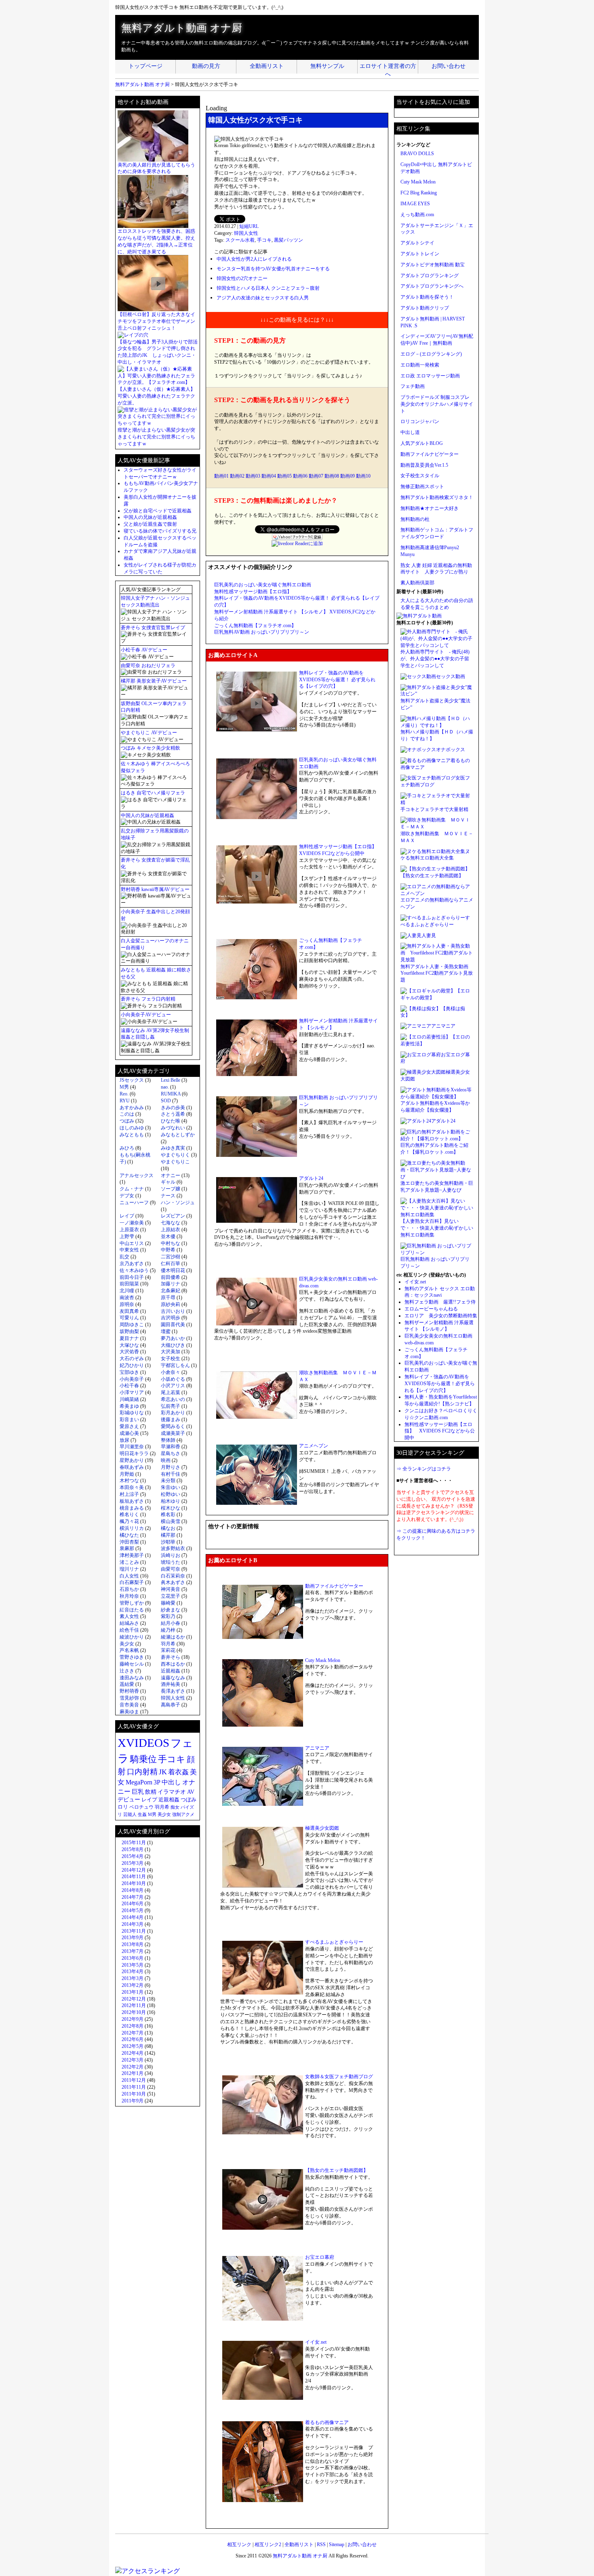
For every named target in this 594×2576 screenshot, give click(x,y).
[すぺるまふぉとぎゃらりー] (433, 918)
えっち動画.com (417, 215)
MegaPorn (139, 1782)
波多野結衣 (173, 1548)
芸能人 (130, 1814)
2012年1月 (133, 2073)
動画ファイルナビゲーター (334, 1586)
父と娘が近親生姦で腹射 (150, 524)
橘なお (168, 1528)
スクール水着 (240, 240)
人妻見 (429, 935)
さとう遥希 (173, 1114)
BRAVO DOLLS (417, 154)
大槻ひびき (173, 1345)
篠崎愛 (168, 1603)
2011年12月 (134, 2080)
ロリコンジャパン (420, 421)
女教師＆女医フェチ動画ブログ (339, 2077)
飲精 (151, 1792)
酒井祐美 (171, 1684)
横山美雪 (171, 1521)
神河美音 (171, 1589)
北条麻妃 (171, 1291)
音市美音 (129, 1705)
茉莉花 (168, 1650)
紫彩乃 (168, 1616)
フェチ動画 (413, 386)
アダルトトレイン (420, 254)
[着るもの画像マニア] (425, 760)
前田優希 (171, 1277)
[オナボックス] (418, 750)
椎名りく (129, 1514)
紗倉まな (171, 1610)
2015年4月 (133, 1856)
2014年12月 (134, 1870)
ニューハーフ (134, 1203)
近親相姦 (171, 1671)
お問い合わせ (449, 66)
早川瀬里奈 (132, 1447)
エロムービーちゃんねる (431, 1309)
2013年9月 (133, 1938)
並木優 (168, 1236)
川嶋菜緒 (129, 1399)
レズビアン (173, 1216)
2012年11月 (134, 2005)
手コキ (264, 240)
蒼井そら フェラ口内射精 (148, 999)
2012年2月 (133, 2067)
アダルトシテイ (417, 243)
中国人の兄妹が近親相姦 (150, 517)
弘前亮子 (171, 1406)
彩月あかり (173, 1413)
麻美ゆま (129, 1712)
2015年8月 (133, 1849)
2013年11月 (134, 1931)
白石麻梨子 (132, 1582)
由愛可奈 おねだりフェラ (148, 666)
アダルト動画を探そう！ (427, 297)
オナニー (171, 1175)
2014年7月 (133, 1897)
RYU (125, 1101)
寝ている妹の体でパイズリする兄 (160, 531)
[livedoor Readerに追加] (297, 543)
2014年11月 (134, 1877)
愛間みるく (173, 1426)
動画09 (348, 476)
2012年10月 (134, 2012)
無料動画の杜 (415, 519)
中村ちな (171, 1243)
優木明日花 (173, 1270)
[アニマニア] (416, 1026)
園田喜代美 (173, 1325)
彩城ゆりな (132, 1413)
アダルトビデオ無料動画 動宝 (433, 265)
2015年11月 (134, 1843)
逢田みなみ (132, 1678)
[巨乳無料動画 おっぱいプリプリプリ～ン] (437, 1253)
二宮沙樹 (171, 1257)
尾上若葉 (171, 1392)
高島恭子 (171, 1705)
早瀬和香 (171, 1447)
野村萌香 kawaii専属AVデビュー (155, 889)
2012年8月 (133, 2026)
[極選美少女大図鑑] (423, 1072)
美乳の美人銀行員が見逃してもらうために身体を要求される (156, 168)
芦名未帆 (129, 1650)
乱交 (124, 1257)
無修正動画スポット (422, 487)
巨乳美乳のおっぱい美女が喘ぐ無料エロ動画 (263, 585)
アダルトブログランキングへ (432, 286)
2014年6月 (133, 1904)
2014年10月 (134, 1883)
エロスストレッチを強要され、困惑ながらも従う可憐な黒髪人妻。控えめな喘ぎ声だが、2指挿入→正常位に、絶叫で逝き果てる (156, 241)
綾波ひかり (132, 1637)
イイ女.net (316, 2342)
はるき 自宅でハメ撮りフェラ (153, 793)
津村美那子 (132, 1555)
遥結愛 (127, 1684)
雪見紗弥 (129, 1698)
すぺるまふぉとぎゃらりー (334, 1942)
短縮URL (249, 226)
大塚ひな (129, 1345)
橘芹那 (168, 1535)
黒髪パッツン (289, 240)
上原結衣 (171, 1230)
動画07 (316, 476)
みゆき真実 (173, 1148)
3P (157, 1782)
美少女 (127, 1644)
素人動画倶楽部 (417, 583)
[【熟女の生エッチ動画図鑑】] (435, 869)
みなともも (132, 1135)
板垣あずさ (132, 1501)
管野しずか (132, 1603)
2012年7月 (133, 2033)
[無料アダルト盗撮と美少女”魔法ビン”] (437, 694)
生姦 (142, 1814)
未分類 (168, 1481)
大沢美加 (171, 1352)
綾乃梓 (168, 1630)
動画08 (332, 476)
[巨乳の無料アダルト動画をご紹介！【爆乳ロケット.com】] (437, 1139)
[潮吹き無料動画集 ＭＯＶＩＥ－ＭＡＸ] (437, 827)
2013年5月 (133, 1965)
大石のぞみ (132, 1359)
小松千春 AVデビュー (144, 650)
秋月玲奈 (129, 1596)
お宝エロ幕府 (320, 2257)
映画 (166, 1460)
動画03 (253, 476)
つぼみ (127, 1121)
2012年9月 (133, 2019)
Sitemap (337, 2544)
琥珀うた (171, 1562)
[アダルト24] (416, 1121)
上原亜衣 (129, 1230)
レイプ (127, 1216)
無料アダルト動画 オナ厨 (182, 28)
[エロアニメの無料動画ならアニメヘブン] (437, 893)
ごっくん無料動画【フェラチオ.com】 (255, 626)
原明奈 (127, 1304)
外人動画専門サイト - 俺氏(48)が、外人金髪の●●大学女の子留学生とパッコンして (435, 659)
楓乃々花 (129, 1521)
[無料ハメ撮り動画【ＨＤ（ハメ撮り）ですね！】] (437, 725)
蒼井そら (171, 1657)
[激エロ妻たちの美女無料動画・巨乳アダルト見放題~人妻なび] (437, 1177)
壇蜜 (166, 1331)
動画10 (363, 476)
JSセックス (132, 1080)
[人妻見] (411, 935)
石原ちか (129, 1589)
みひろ (127, 1148)
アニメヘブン (314, 1446)
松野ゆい (171, 1494)
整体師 (168, 1440)
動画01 (221, 476)
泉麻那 (127, 1548)
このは (127, 1114)
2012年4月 (133, 2053)
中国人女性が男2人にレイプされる (254, 259)
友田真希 (129, 1311)
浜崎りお (171, 1555)
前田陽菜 (129, 1284)
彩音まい (129, 1420)
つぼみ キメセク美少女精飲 (151, 748)
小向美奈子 (132, 1379)
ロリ (123, 1807)
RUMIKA (171, 1094)
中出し (171, 1782)
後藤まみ (171, 1420)
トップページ (145, 66)
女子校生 (171, 1359)
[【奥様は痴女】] (421, 1009)
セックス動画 (451, 676)
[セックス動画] (418, 676)
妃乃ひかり (132, 1365)
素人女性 (129, 1616)
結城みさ (129, 1623)
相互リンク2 (268, 2544)
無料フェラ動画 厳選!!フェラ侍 (440, 1302)
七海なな (171, 1223)
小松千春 (129, 1386)
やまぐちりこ (175, 1162)
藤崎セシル (132, 1664)
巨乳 (138, 1792)
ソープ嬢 (171, 1189)
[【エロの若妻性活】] (425, 1037)
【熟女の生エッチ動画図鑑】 (337, 2170)
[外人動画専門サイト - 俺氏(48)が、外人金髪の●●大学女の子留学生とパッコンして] (437, 645)
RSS (321, 2544)
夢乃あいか (173, 1338)
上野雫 (127, 1236)
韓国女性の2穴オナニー (242, 278)
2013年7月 (133, 1951)
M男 (124, 1087)
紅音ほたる (132, 1610)
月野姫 (127, 1474)
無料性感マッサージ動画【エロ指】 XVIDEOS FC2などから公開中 (440, 1431)
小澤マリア (132, 1392)
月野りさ (171, 1467)
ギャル (168, 1182)
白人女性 (129, 1576)
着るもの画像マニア (327, 2422)
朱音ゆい (171, 1487)
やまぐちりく (175, 1155)
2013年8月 (133, 1944)
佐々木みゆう (134, 1270)
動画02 (237, 476)
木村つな (129, 1481)
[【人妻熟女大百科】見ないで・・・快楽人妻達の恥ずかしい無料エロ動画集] (437, 1215)
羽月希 (168, 1644)
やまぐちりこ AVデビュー (149, 733)
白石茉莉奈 (173, 1576)
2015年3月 (133, 1863)
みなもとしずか (178, 1135)
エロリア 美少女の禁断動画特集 (441, 1316)
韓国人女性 (246, 233)
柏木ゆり (171, 1501)
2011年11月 (134, 2087)
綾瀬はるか (173, 1637)
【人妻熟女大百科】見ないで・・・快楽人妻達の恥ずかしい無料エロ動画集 (437, 1228)
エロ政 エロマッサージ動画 (430, 376)
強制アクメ (183, 1815)
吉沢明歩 (171, 1318)
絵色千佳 (129, 1630)
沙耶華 (168, 1542)
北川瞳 (127, 1291)
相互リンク (239, 2544)
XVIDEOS (143, 1743)
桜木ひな (171, 1508)
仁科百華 (171, 1264)
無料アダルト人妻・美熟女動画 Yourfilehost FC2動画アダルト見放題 (437, 973)
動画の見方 (206, 66)
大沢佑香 (129, 1352)
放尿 (124, 1440)
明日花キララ (134, 1453)
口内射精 (142, 1772)
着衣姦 (178, 1772)
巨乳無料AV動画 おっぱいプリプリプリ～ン (262, 632)
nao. (165, 1087)
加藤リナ (171, 1284)
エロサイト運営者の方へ (388, 68)
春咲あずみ (132, 1467)
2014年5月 (133, 1910)
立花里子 (171, 1596)
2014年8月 (133, 1890)
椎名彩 (168, 1514)
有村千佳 (171, 1474)
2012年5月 (133, 2046)
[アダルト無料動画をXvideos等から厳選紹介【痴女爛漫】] (437, 1097)
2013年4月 (133, 1971)
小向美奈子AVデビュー (146, 1015)
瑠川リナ (129, 1569)
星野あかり (132, 1460)
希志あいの (173, 1399)
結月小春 (171, 1623)
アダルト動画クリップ (425, 308)
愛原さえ (129, 1426)
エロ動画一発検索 (420, 365)
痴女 (175, 1807)
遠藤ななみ (173, 1678)
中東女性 (129, 1250)
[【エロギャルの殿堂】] (428, 991)
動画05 (284, 476)
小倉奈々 (171, 1372)
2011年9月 (133, 2101)
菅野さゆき (132, 1657)
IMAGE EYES (415, 204)
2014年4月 (133, 1917)
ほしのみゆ (132, 1128)
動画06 (300, 476)
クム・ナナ (132, 1189)
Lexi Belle (171, 1080)
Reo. (124, 1094)
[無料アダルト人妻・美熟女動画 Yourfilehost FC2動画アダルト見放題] (437, 960)
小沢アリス (173, 1386)
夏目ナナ (129, 1338)
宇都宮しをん (175, 1365)
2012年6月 (133, 2039)
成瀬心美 (129, 1433)
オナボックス (451, 750)
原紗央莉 (171, 1304)
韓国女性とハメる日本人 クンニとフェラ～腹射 (268, 288)
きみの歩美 (173, 1108)
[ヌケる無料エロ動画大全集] (433, 851)
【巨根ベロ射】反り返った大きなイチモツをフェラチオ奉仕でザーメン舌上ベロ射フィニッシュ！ (156, 321)
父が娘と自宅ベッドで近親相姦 (158, 511)
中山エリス (132, 1243)
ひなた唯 (171, 1121)
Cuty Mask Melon (323, 1660)
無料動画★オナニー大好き (430, 508)
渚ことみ (129, 1562)
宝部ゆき (129, 1372)
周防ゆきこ (132, 1325)
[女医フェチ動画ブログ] (428, 778)
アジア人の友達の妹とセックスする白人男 (263, 298)
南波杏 (127, 1297)
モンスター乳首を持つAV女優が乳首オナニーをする (273, 269)
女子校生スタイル (420, 476)
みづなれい (173, 1128)
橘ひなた (129, 1535)
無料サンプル (327, 66)
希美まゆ (129, 1406)
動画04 (269, 476)
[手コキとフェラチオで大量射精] (437, 802)
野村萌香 (129, 1691)
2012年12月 (134, 1999)
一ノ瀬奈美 (132, 1223)
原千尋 (168, 1297)
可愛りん (129, 1318)
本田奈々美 (132, 1487)
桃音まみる (132, 1508)
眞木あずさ (173, 1582)
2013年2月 (133, 1985)
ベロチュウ (141, 1807)
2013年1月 (133, 1992)
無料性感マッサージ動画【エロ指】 (253, 592)
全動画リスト (267, 66)
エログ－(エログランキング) (431, 354)
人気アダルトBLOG (422, 443)
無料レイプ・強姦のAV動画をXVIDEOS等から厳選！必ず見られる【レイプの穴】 (440, 1384)
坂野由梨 (129, 1331)
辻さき (127, 1671)
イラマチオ (172, 1792)
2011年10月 (134, 2094)
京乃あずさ (132, 1264)
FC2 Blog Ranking (419, 193)
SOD (166, 1101)
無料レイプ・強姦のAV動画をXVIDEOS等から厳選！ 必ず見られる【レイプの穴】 (337, 680)
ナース (168, 1196)
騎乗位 (143, 1759)
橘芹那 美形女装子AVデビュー (154, 681)
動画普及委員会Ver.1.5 (424, 465)
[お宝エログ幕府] (421, 1055)
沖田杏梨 (129, 1542)
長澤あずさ (173, 1691)
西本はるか (173, 1664)
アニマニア (317, 1748)
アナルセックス (137, 1175)
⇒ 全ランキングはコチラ (424, 1469)
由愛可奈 (171, 1569)
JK (163, 1772)
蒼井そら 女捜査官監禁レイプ (153, 628)
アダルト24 (311, 1178)
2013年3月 (133, 1978)
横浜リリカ (132, 1528)
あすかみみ (132, 1108)
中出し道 (410, 432)
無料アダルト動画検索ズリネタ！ (437, 497)
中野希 (168, 1250)
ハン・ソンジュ (178, 1203)
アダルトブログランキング (430, 276)
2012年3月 (133, 2060)
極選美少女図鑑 (322, 1828)
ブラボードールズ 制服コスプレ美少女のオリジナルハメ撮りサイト (437, 404)
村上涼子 (129, 1494)
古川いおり (173, 1311)
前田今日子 (132, 1277)
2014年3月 (133, 1924)
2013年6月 (133, 1958)
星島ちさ (171, 1453)
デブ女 (127, 1196)
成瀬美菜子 (173, 1433)
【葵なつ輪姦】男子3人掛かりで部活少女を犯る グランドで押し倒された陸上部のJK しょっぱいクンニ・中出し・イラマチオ (158, 352)
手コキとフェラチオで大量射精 (434, 809)
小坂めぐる (173, 1379)
